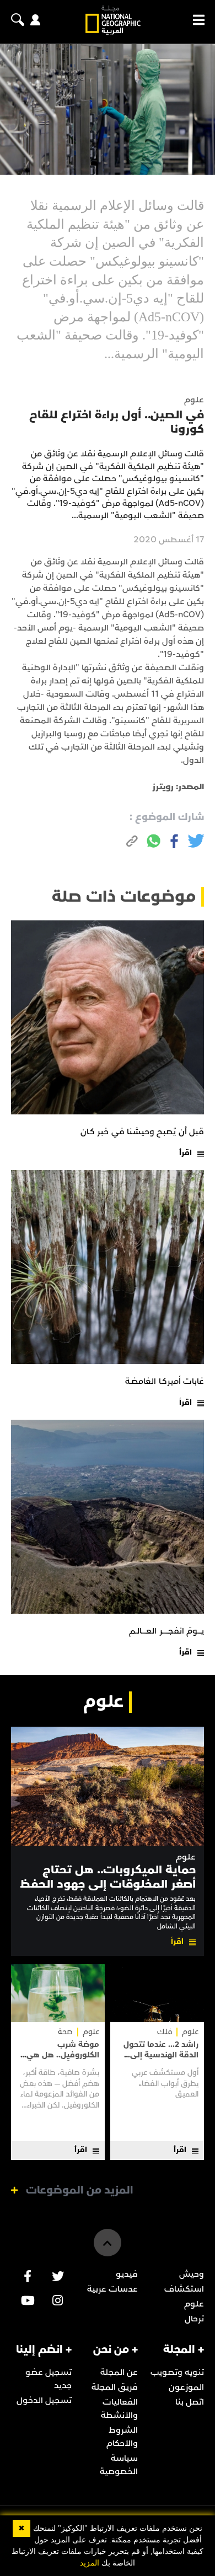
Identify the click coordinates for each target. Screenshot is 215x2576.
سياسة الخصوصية (119, 2465)
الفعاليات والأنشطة (119, 2408)
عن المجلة (119, 2372)
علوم (186, 1857)
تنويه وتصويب (177, 2372)
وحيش (192, 2274)
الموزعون (186, 2387)
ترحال (194, 2319)
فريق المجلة (115, 2387)
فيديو (127, 2274)
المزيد (90, 2563)
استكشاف (184, 2289)
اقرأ (186, 1153)
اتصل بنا (190, 2402)
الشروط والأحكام (122, 2437)
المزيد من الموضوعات (80, 2190)
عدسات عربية (112, 2289)
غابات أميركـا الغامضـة (165, 1381)
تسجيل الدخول (44, 2400)
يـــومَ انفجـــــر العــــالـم (166, 1631)
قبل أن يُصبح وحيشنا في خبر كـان (142, 1131)
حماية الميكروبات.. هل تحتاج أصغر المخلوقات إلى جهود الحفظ (108, 1877)
